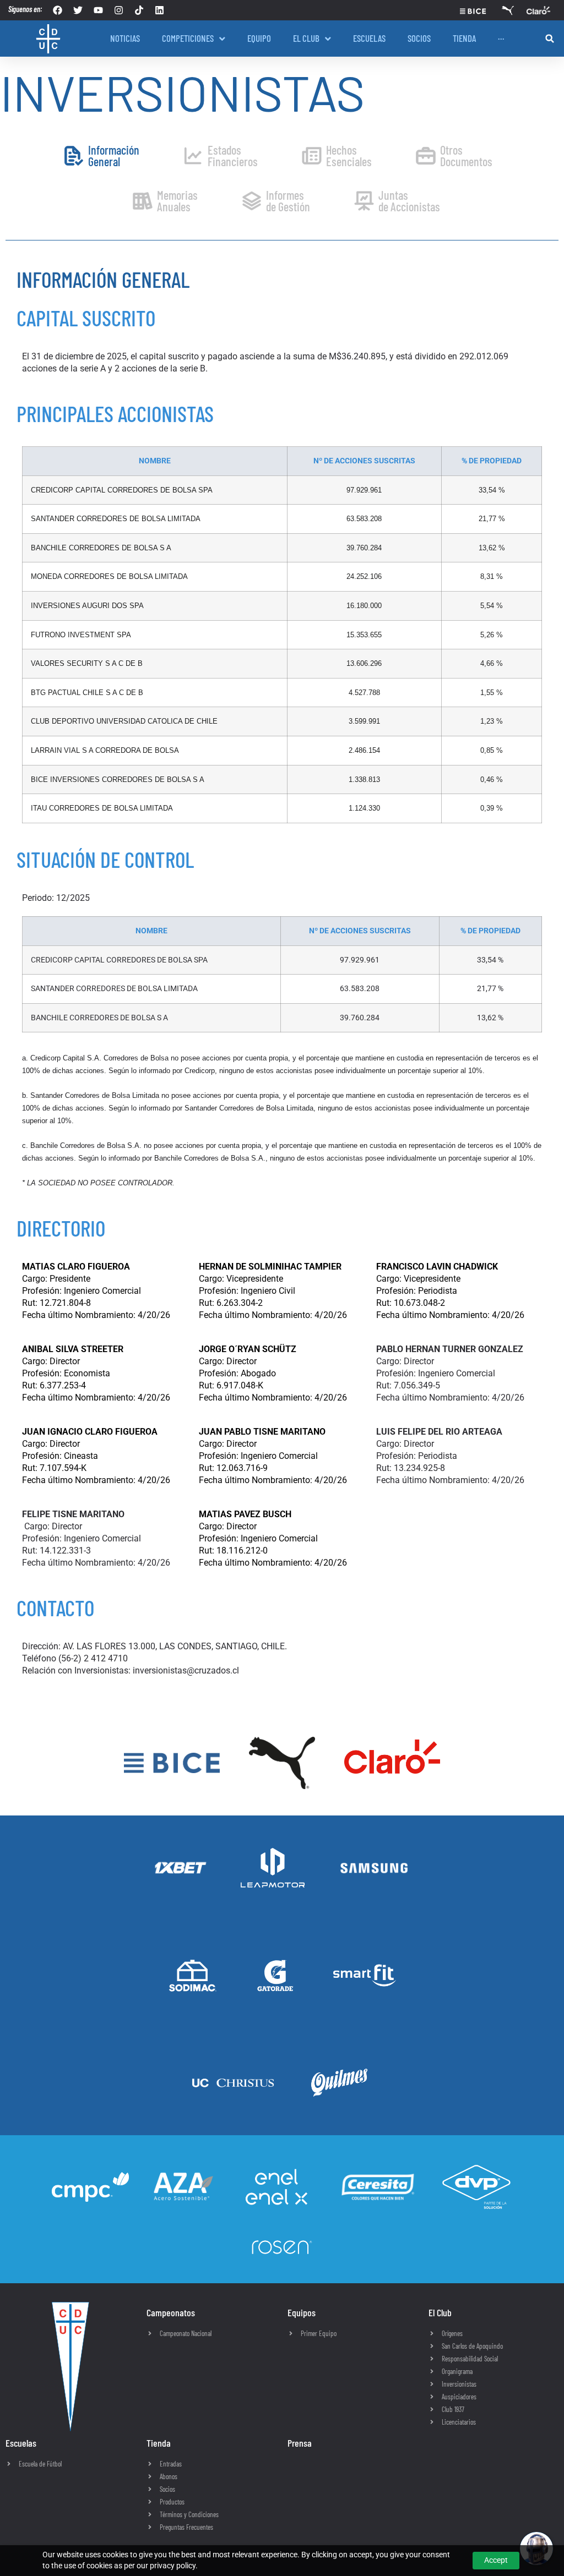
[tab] (102, 156)
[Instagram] (119, 10)
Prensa (300, 2443)
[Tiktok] (139, 10)
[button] (550, 39)
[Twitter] (78, 10)
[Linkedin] (159, 10)
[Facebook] (58, 10)
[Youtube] (98, 10)
